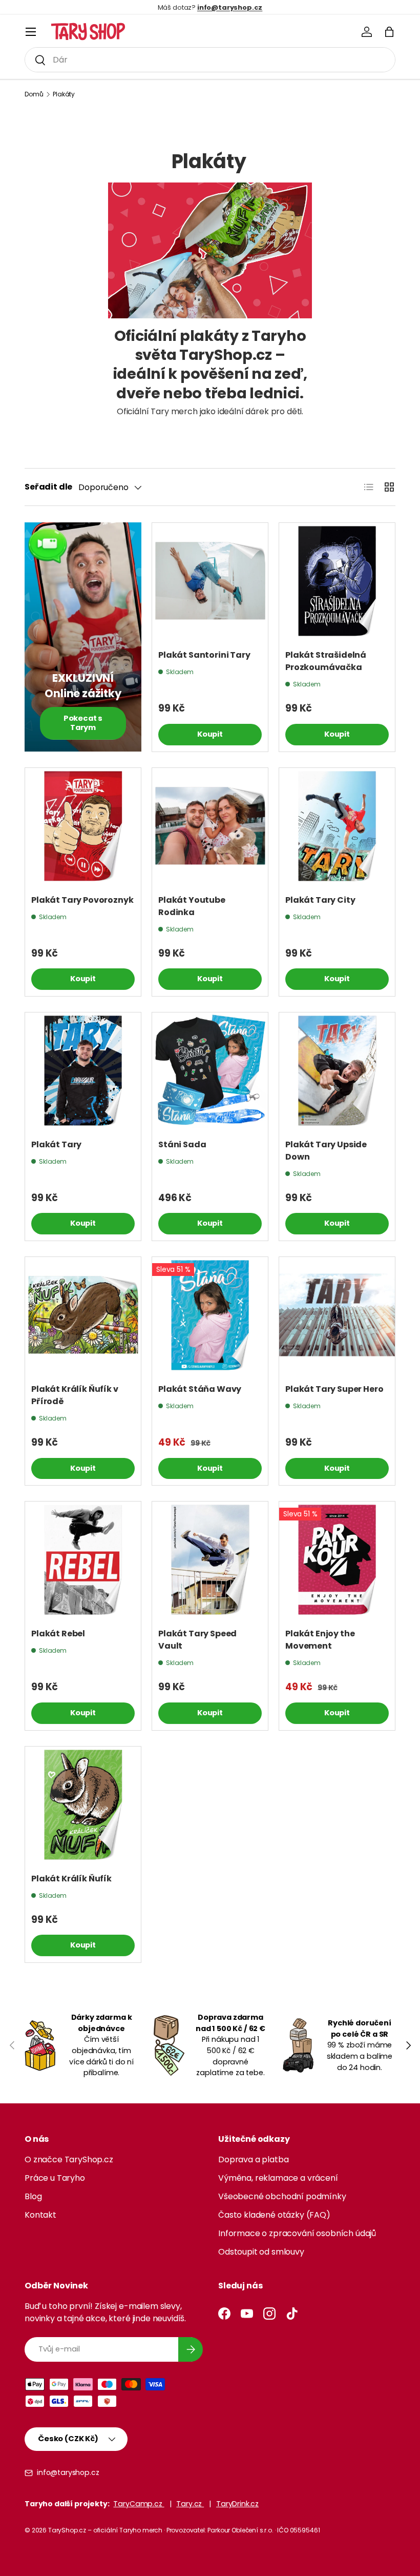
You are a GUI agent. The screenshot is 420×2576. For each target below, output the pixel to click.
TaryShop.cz (67, 2530)
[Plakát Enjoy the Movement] (337, 1559)
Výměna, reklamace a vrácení (278, 2178)
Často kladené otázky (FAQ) (274, 2215)
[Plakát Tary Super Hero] (337, 1315)
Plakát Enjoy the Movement (320, 1640)
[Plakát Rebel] (83, 1559)
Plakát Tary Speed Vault (197, 1640)
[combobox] (210, 60)
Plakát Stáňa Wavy (200, 1389)
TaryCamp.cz (139, 2504)
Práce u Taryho (55, 2178)
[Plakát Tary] (83, 1070)
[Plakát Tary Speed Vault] (210, 1559)
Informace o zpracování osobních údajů (297, 2233)
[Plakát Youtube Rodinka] (210, 826)
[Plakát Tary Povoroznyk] (83, 826)
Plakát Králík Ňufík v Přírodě (75, 1395)
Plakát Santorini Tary (204, 655)
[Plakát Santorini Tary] (210, 581)
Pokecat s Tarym (83, 723)
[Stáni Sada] (210, 1070)
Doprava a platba (253, 2159)
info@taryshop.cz (68, 2472)
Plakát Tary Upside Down (326, 1151)
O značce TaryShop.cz (69, 2159)
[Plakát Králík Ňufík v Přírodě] (83, 1315)
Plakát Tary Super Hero (334, 1389)
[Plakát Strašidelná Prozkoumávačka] (337, 581)
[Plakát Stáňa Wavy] (210, 1315)
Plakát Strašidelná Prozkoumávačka (326, 661)
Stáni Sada (182, 1144)
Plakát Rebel (58, 1634)
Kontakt (40, 2215)
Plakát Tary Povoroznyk (82, 900)
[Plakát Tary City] (337, 826)
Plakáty (64, 94)
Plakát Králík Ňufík (71, 1879)
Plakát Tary (56, 1144)
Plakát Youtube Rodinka (192, 906)
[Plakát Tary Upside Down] (337, 1070)
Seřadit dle (48, 487)
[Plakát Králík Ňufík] (83, 1804)
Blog (33, 2196)
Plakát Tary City (320, 900)
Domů (34, 94)
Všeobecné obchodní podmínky (282, 2196)
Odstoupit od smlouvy (261, 2252)
